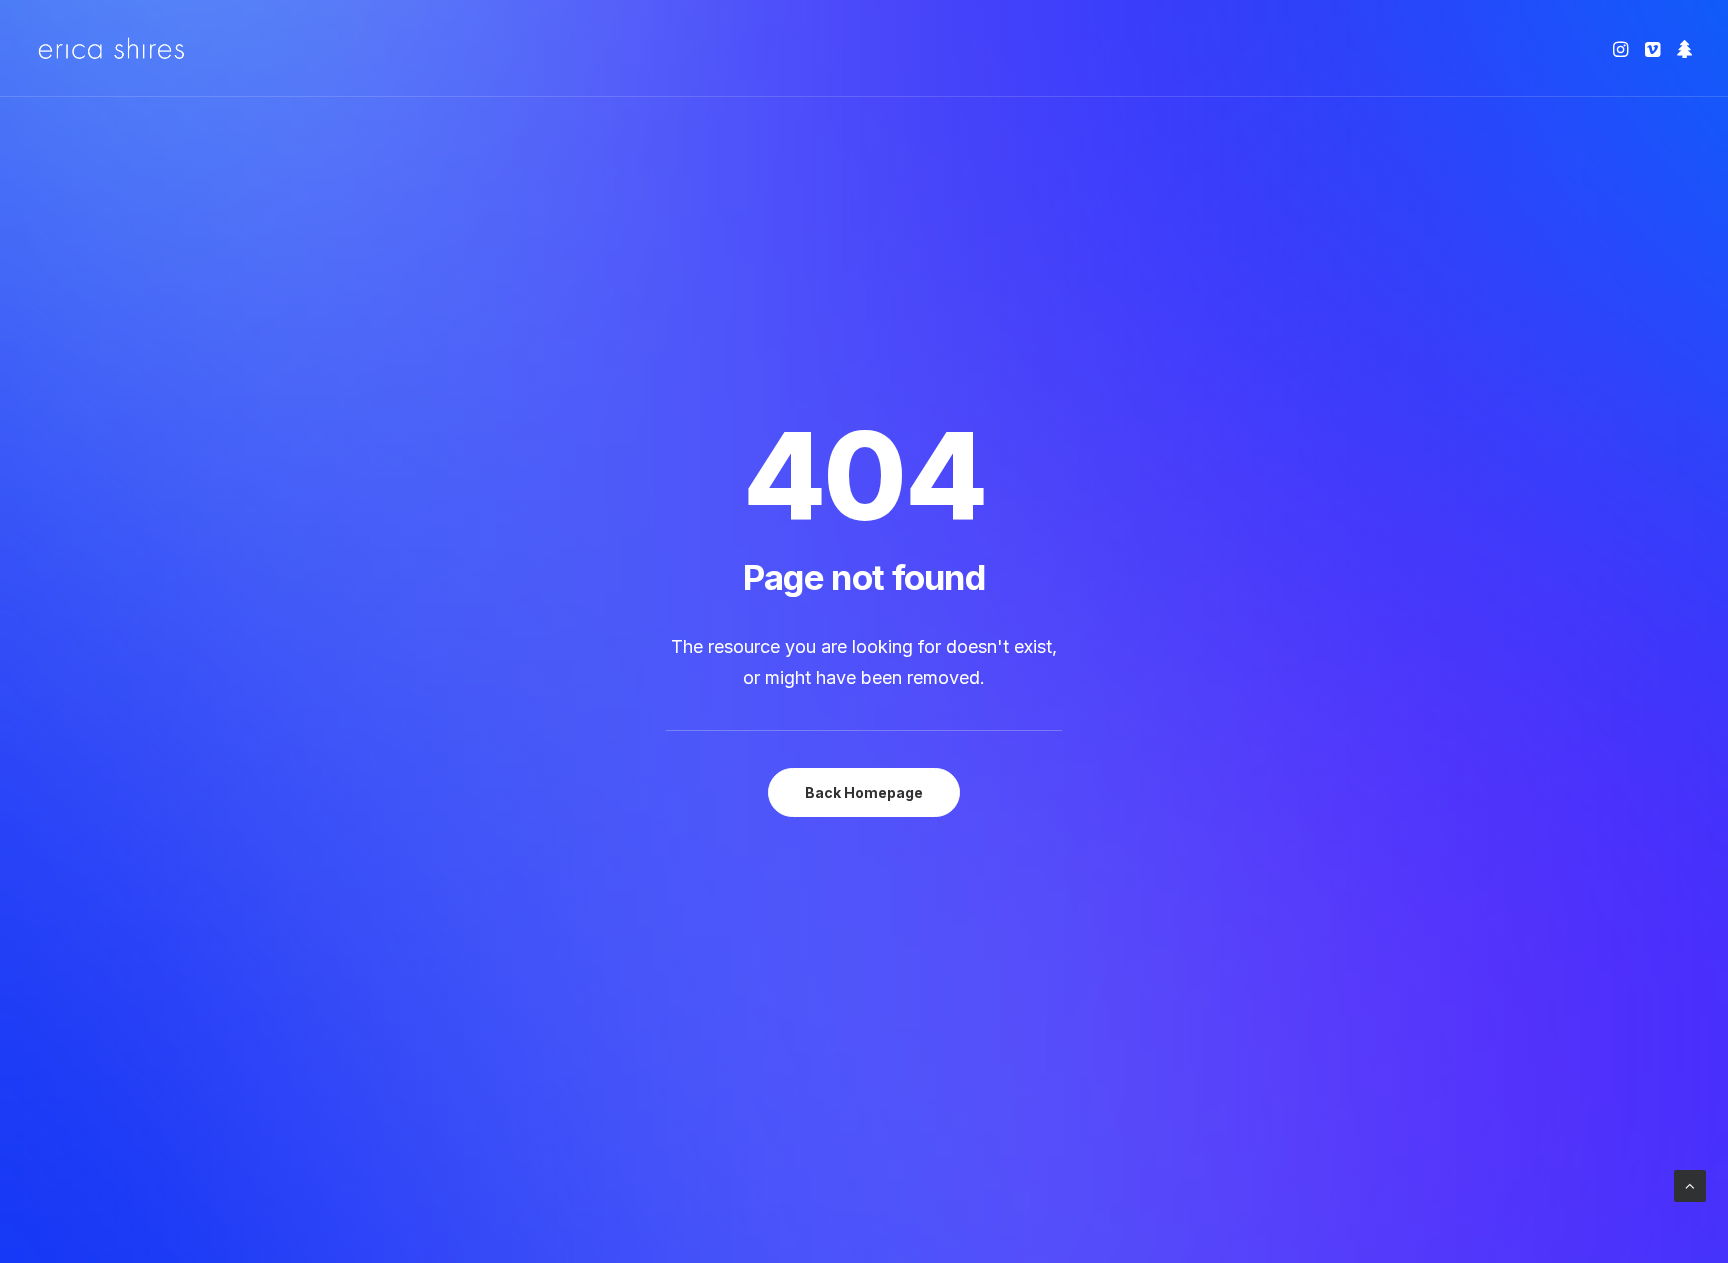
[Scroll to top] (1690, 1184)
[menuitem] (1622, 48)
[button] (1622, 48)
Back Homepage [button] (864, 792)
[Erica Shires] (111, 48)
